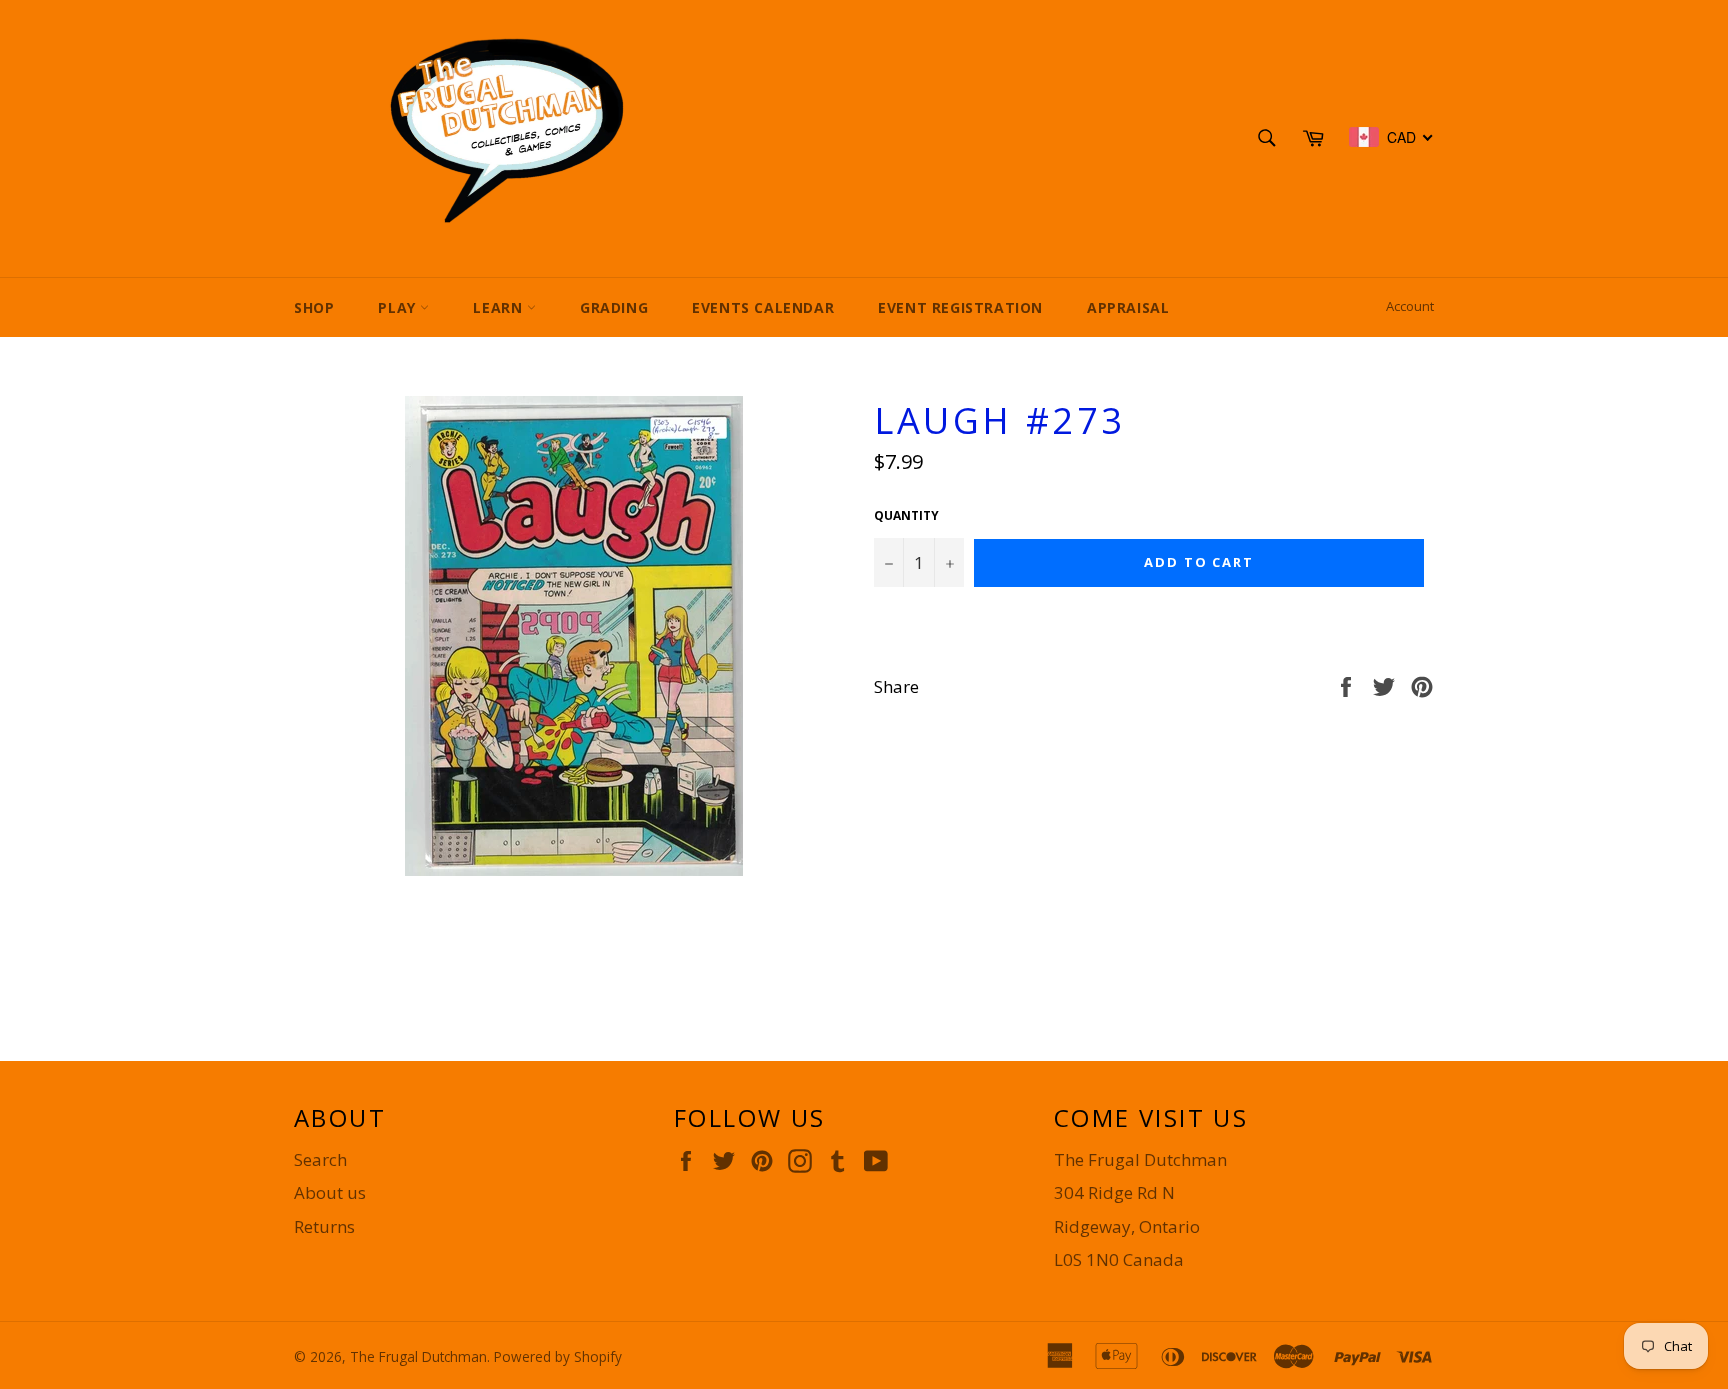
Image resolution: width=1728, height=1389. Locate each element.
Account (1410, 306)
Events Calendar (763, 307)
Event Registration (960, 307)
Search (320, 1159)
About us (330, 1192)
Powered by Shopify (558, 1356)
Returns (324, 1226)
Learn (500, 307)
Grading (614, 307)
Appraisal (1128, 307)
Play (399, 307)
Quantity (906, 516)
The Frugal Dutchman (418, 1356)
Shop (314, 307)
